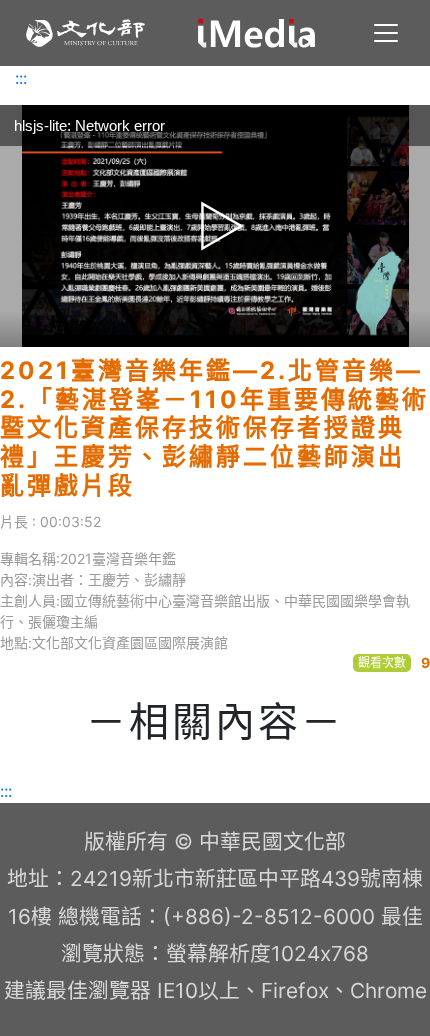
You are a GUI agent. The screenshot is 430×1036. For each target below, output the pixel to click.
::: (21, 78)
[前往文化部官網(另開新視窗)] (85, 32)
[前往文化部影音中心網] (256, 33)
